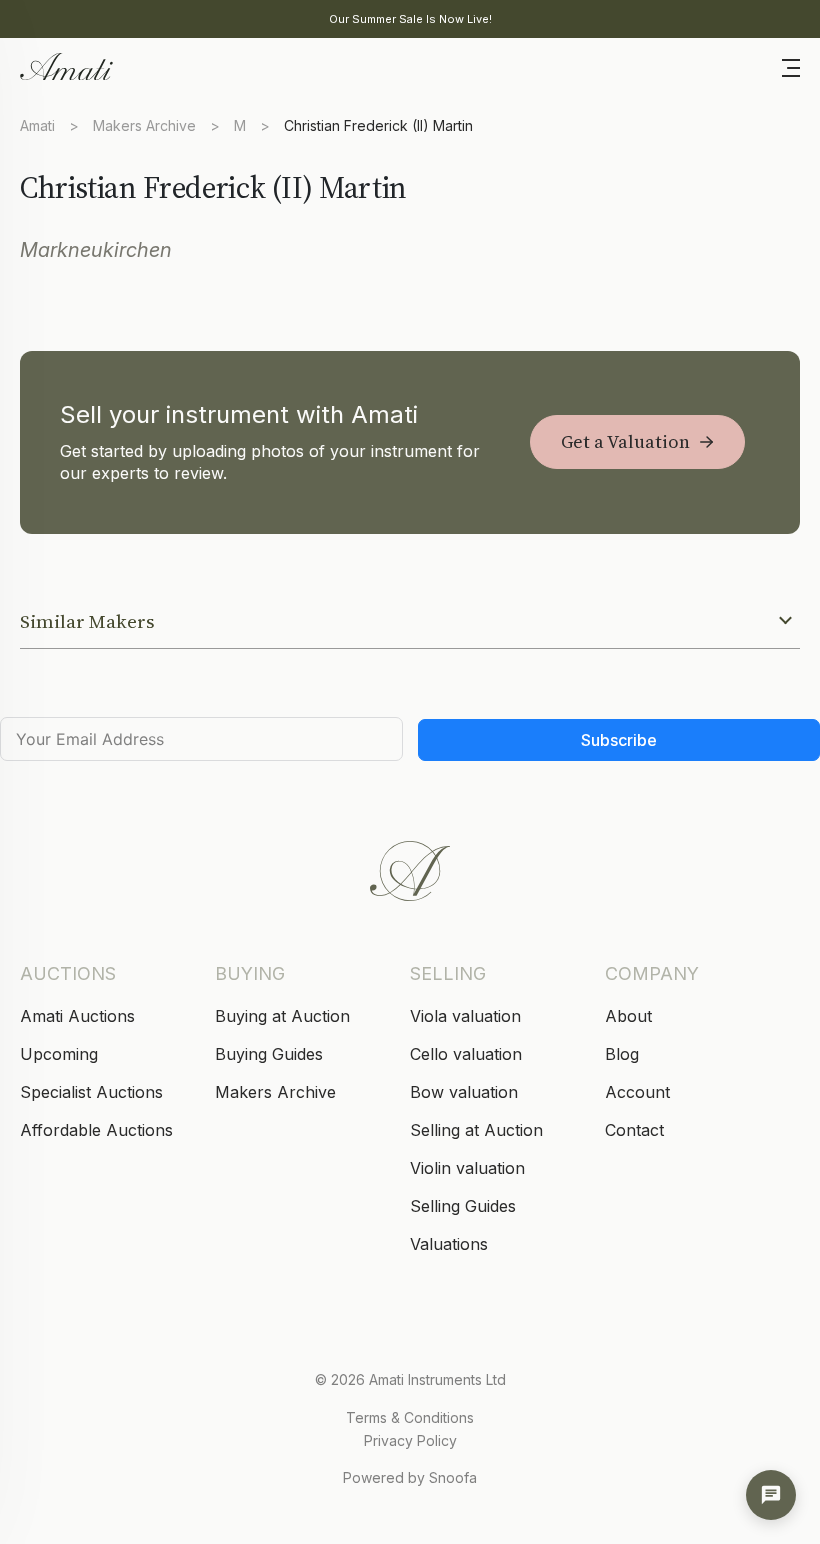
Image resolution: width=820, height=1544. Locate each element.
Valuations (449, 1244)
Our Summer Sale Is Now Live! (410, 19)
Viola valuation (465, 1016)
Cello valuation (466, 1054)
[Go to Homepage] (65, 65)
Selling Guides (463, 1206)
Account (637, 1092)
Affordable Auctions (96, 1130)
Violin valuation (467, 1168)
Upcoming (59, 1054)
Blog (622, 1054)
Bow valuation (464, 1092)
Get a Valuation (625, 441)
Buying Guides (269, 1054)
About (628, 1016)
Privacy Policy (410, 1440)
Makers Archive (144, 125)
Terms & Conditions (410, 1417)
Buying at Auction (282, 1016)
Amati (37, 125)
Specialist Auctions (91, 1092)
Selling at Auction (476, 1130)
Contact (634, 1130)
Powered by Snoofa (410, 1477)
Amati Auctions (77, 1016)
